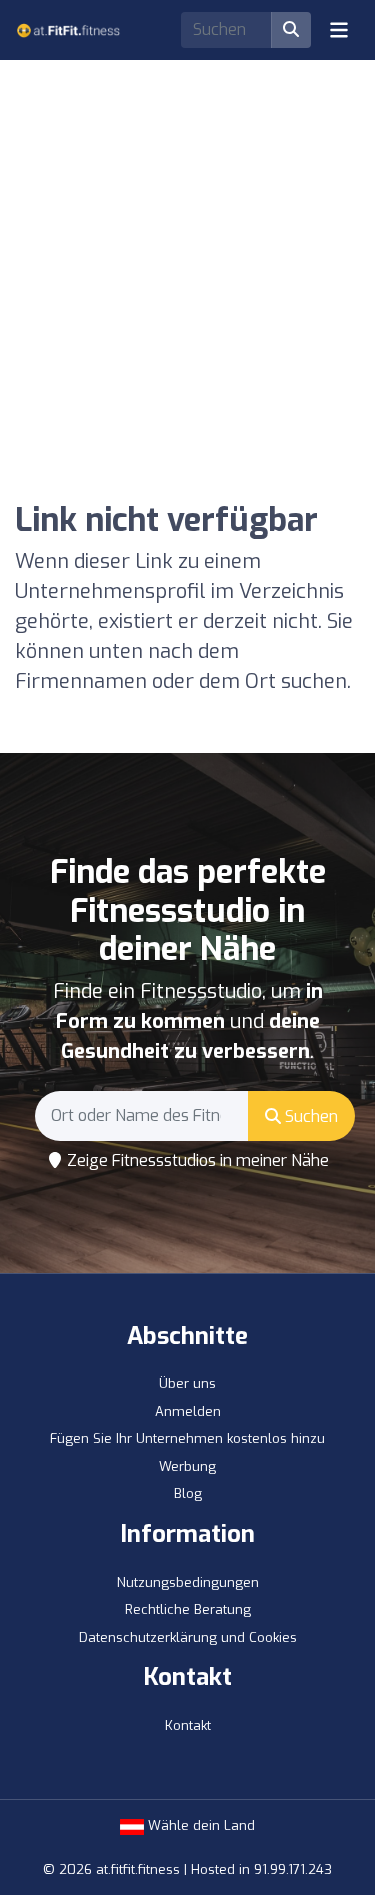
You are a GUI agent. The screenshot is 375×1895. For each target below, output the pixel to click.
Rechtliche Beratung (188, 1609)
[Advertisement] (187, 247)
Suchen (309, 1116)
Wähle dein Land (199, 1825)
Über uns (187, 1383)
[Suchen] (291, 30)
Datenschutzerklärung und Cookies (188, 1637)
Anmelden (188, 1411)
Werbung (187, 1466)
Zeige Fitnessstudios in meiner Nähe (196, 1160)
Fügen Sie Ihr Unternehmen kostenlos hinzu (187, 1438)
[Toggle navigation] (339, 30)
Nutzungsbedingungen (188, 1582)
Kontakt (188, 1725)
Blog (188, 1493)
